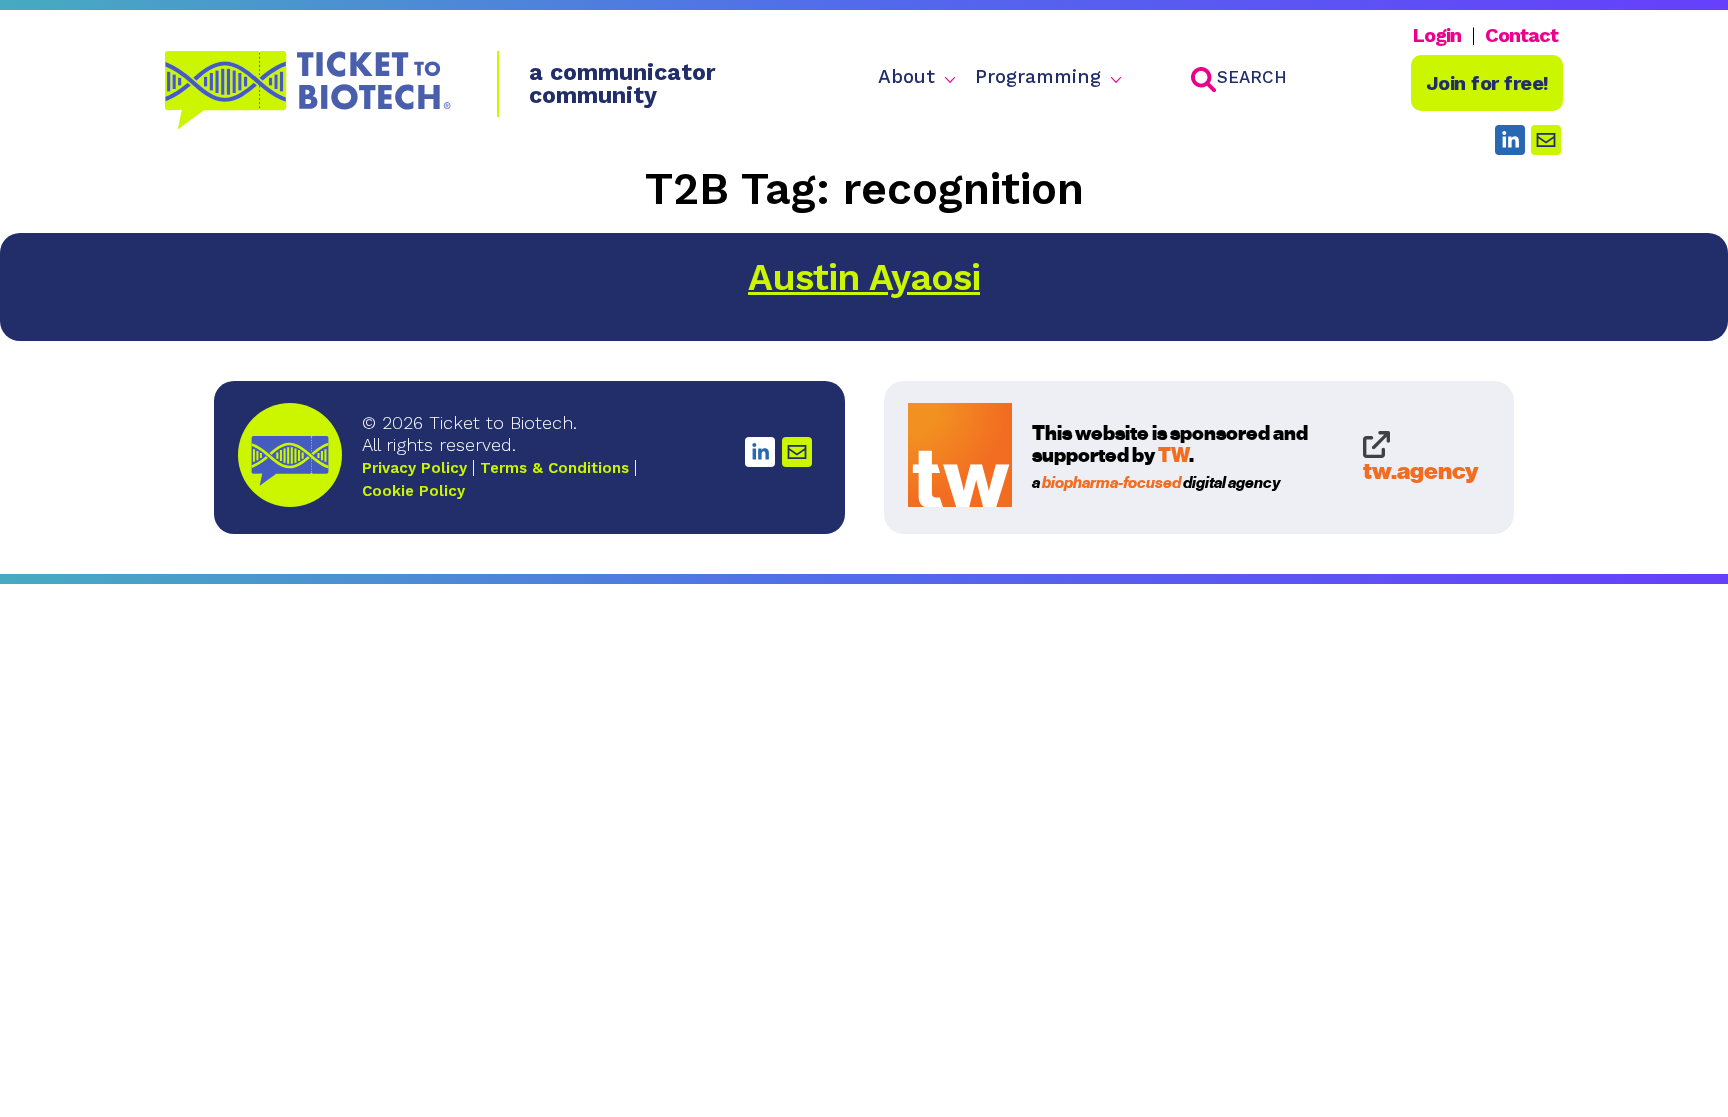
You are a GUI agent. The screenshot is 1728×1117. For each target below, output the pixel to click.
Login (1437, 35)
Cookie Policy (413, 491)
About (906, 77)
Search (1252, 77)
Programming (1038, 77)
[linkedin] (1510, 140)
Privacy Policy (414, 468)
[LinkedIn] (760, 452)
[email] (1546, 140)
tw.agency (1420, 469)
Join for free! (1487, 83)
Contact (1521, 35)
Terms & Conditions (554, 468)
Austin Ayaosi (864, 277)
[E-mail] (797, 452)
